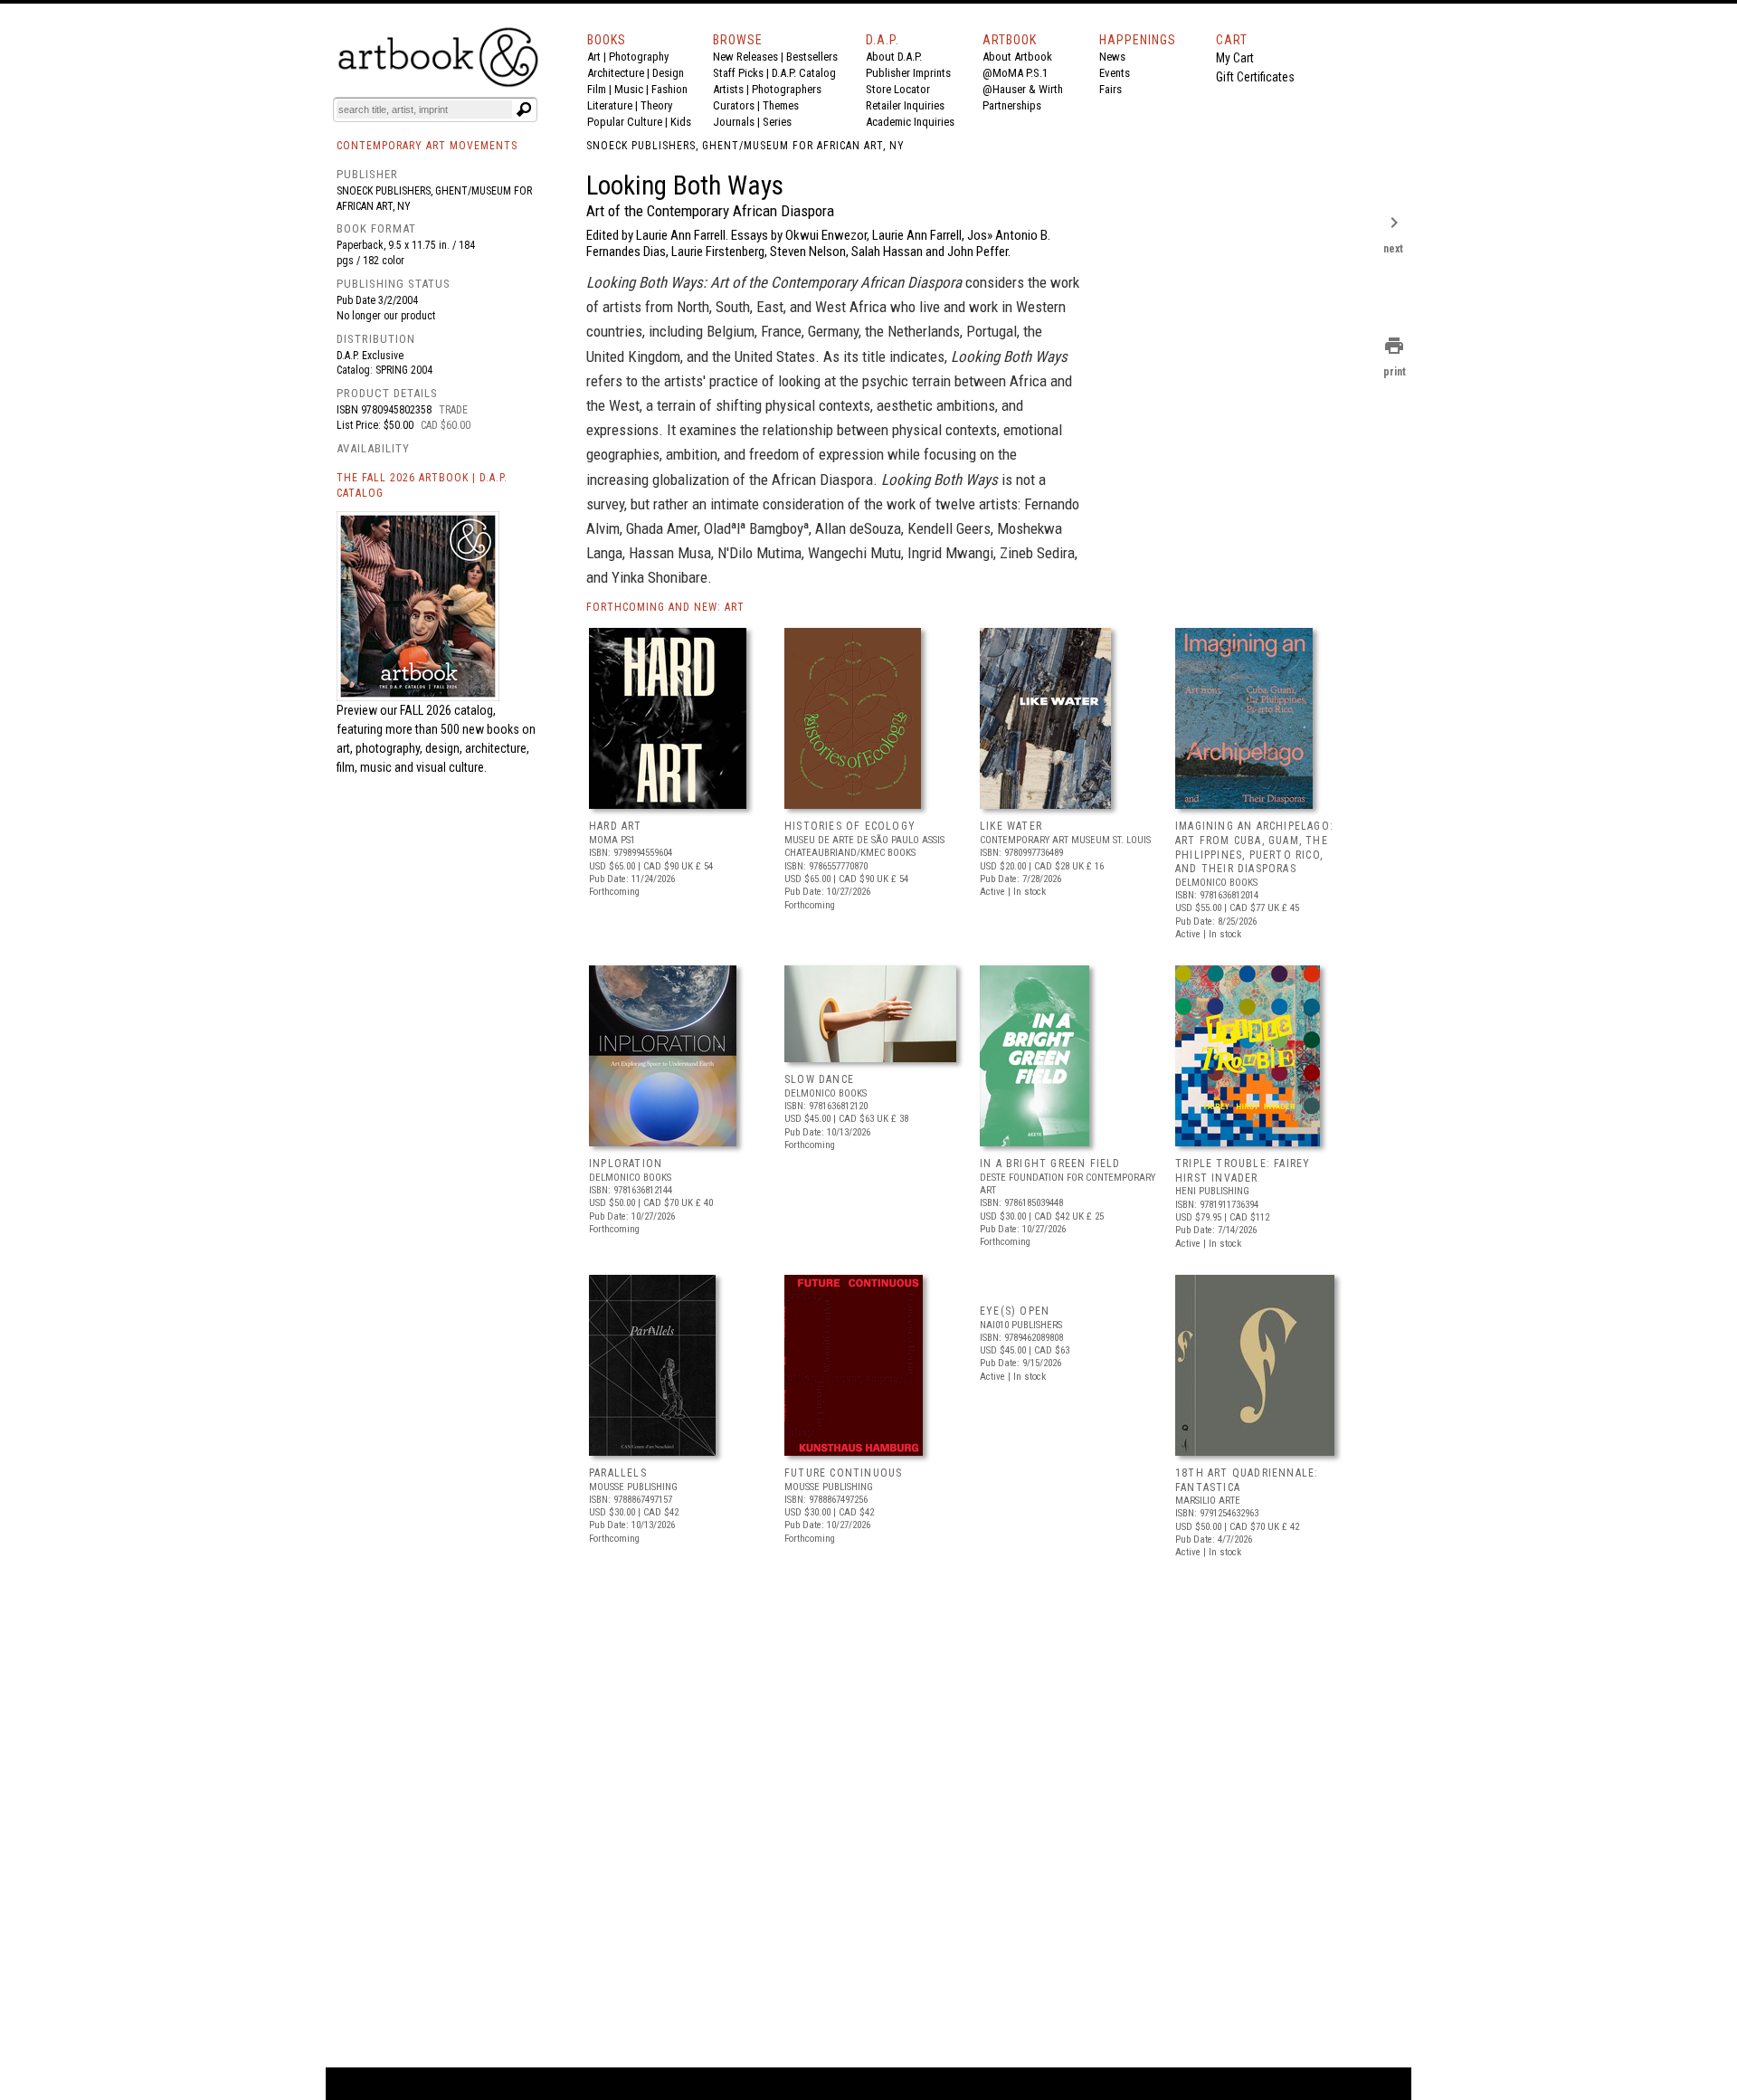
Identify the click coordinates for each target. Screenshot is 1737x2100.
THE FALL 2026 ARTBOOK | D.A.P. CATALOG (422, 485)
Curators (734, 105)
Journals (734, 122)
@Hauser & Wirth (1023, 89)
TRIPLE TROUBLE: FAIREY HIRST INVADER (1243, 1171)
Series (777, 122)
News (1112, 57)
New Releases (745, 57)
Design (668, 73)
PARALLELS (618, 1473)
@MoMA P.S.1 (1015, 73)
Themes (781, 105)
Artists (728, 89)
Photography (639, 57)
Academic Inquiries (910, 122)
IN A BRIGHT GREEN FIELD (1050, 1164)
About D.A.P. (894, 57)
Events (1115, 73)
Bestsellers (812, 57)
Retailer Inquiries (905, 105)
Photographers (787, 89)
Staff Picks (738, 73)
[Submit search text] (524, 109)
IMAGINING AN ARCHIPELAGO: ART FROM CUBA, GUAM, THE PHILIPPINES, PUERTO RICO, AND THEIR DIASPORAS (1254, 847)
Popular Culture (625, 122)
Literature (610, 105)
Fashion (669, 89)
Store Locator (898, 89)
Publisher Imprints (908, 73)
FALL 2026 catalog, (448, 710)
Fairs (1111, 89)
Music (629, 89)
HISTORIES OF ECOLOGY (850, 826)
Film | (601, 89)
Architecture (616, 73)
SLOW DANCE (819, 1079)
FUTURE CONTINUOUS (843, 1473)
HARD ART (616, 826)
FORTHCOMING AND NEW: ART (665, 607)
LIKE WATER (1011, 826)
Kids (681, 122)
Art (594, 57)
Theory (656, 105)
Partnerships (1012, 105)
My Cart (1235, 58)
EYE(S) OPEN (1015, 1311)
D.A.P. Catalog (804, 73)
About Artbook (1017, 57)
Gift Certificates (1255, 77)
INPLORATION (626, 1164)
